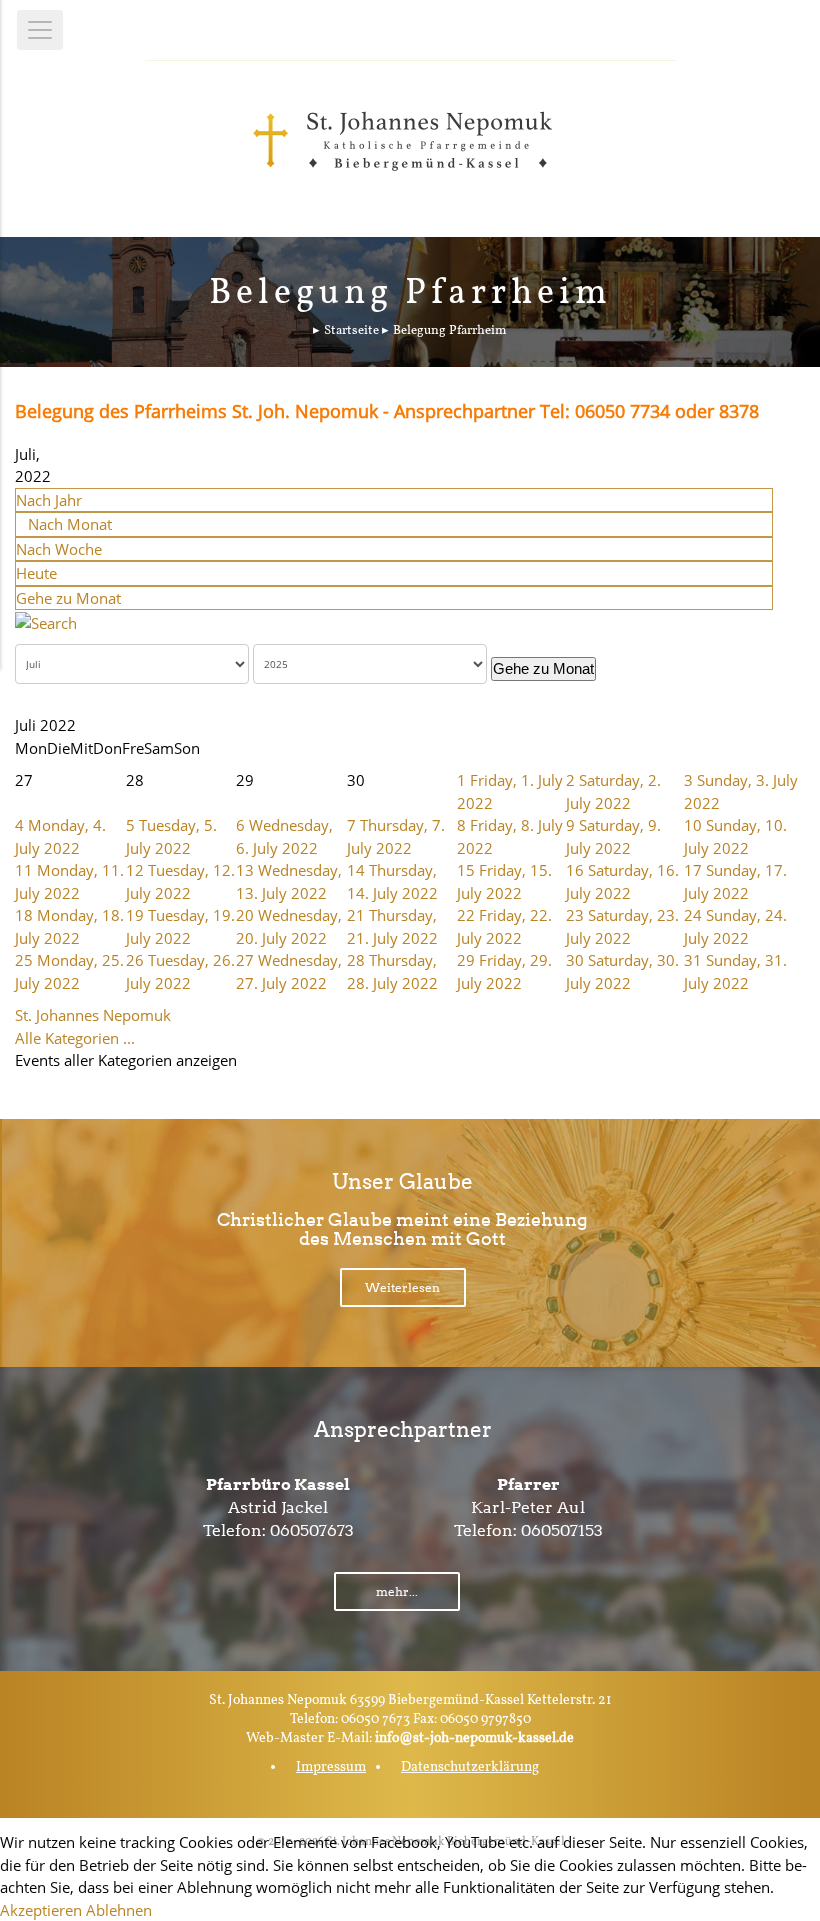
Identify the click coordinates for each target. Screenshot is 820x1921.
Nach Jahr (49, 500)
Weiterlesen (402, 1287)
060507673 (312, 1530)
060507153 (562, 1530)
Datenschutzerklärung (470, 1767)
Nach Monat (70, 524)
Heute (36, 573)
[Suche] (46, 621)
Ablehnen (119, 1910)
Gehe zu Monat (68, 598)
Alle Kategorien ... (75, 1038)
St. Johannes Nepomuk (93, 1015)
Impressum (331, 1767)
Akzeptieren (41, 1910)
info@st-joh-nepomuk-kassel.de (474, 1738)
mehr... (397, 1591)
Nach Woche (59, 549)
